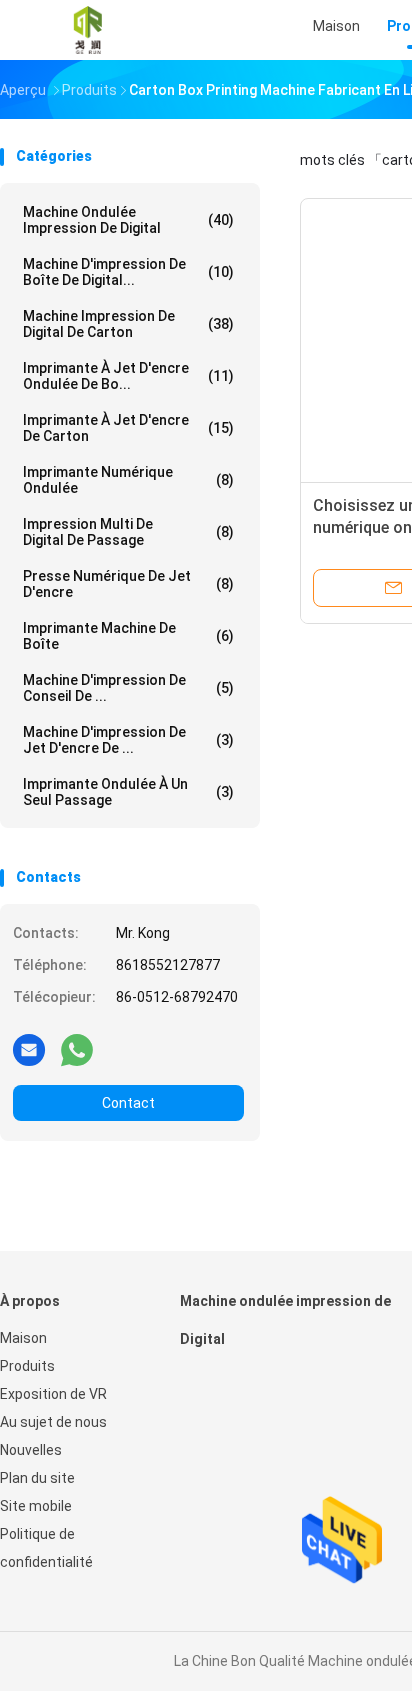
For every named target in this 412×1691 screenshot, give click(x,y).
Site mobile (36, 1506)
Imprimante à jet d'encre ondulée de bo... (128, 376)
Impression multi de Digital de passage (128, 532)
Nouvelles (31, 1450)
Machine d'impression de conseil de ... (128, 688)
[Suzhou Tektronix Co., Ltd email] (29, 1049)
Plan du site (37, 1478)
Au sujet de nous (53, 1422)
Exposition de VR (53, 1394)
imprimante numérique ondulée (128, 480)
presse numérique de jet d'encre (128, 584)
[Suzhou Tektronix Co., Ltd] (88, 30)
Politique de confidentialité (46, 1548)
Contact (128, 1103)
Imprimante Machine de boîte (128, 636)
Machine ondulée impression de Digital (128, 220)
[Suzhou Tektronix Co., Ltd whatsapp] (77, 1049)
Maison (23, 1338)
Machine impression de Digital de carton (128, 324)
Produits (27, 1366)
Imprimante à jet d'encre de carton (128, 428)
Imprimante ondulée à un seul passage (128, 792)
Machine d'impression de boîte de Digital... (128, 272)
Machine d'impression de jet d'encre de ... (128, 740)
